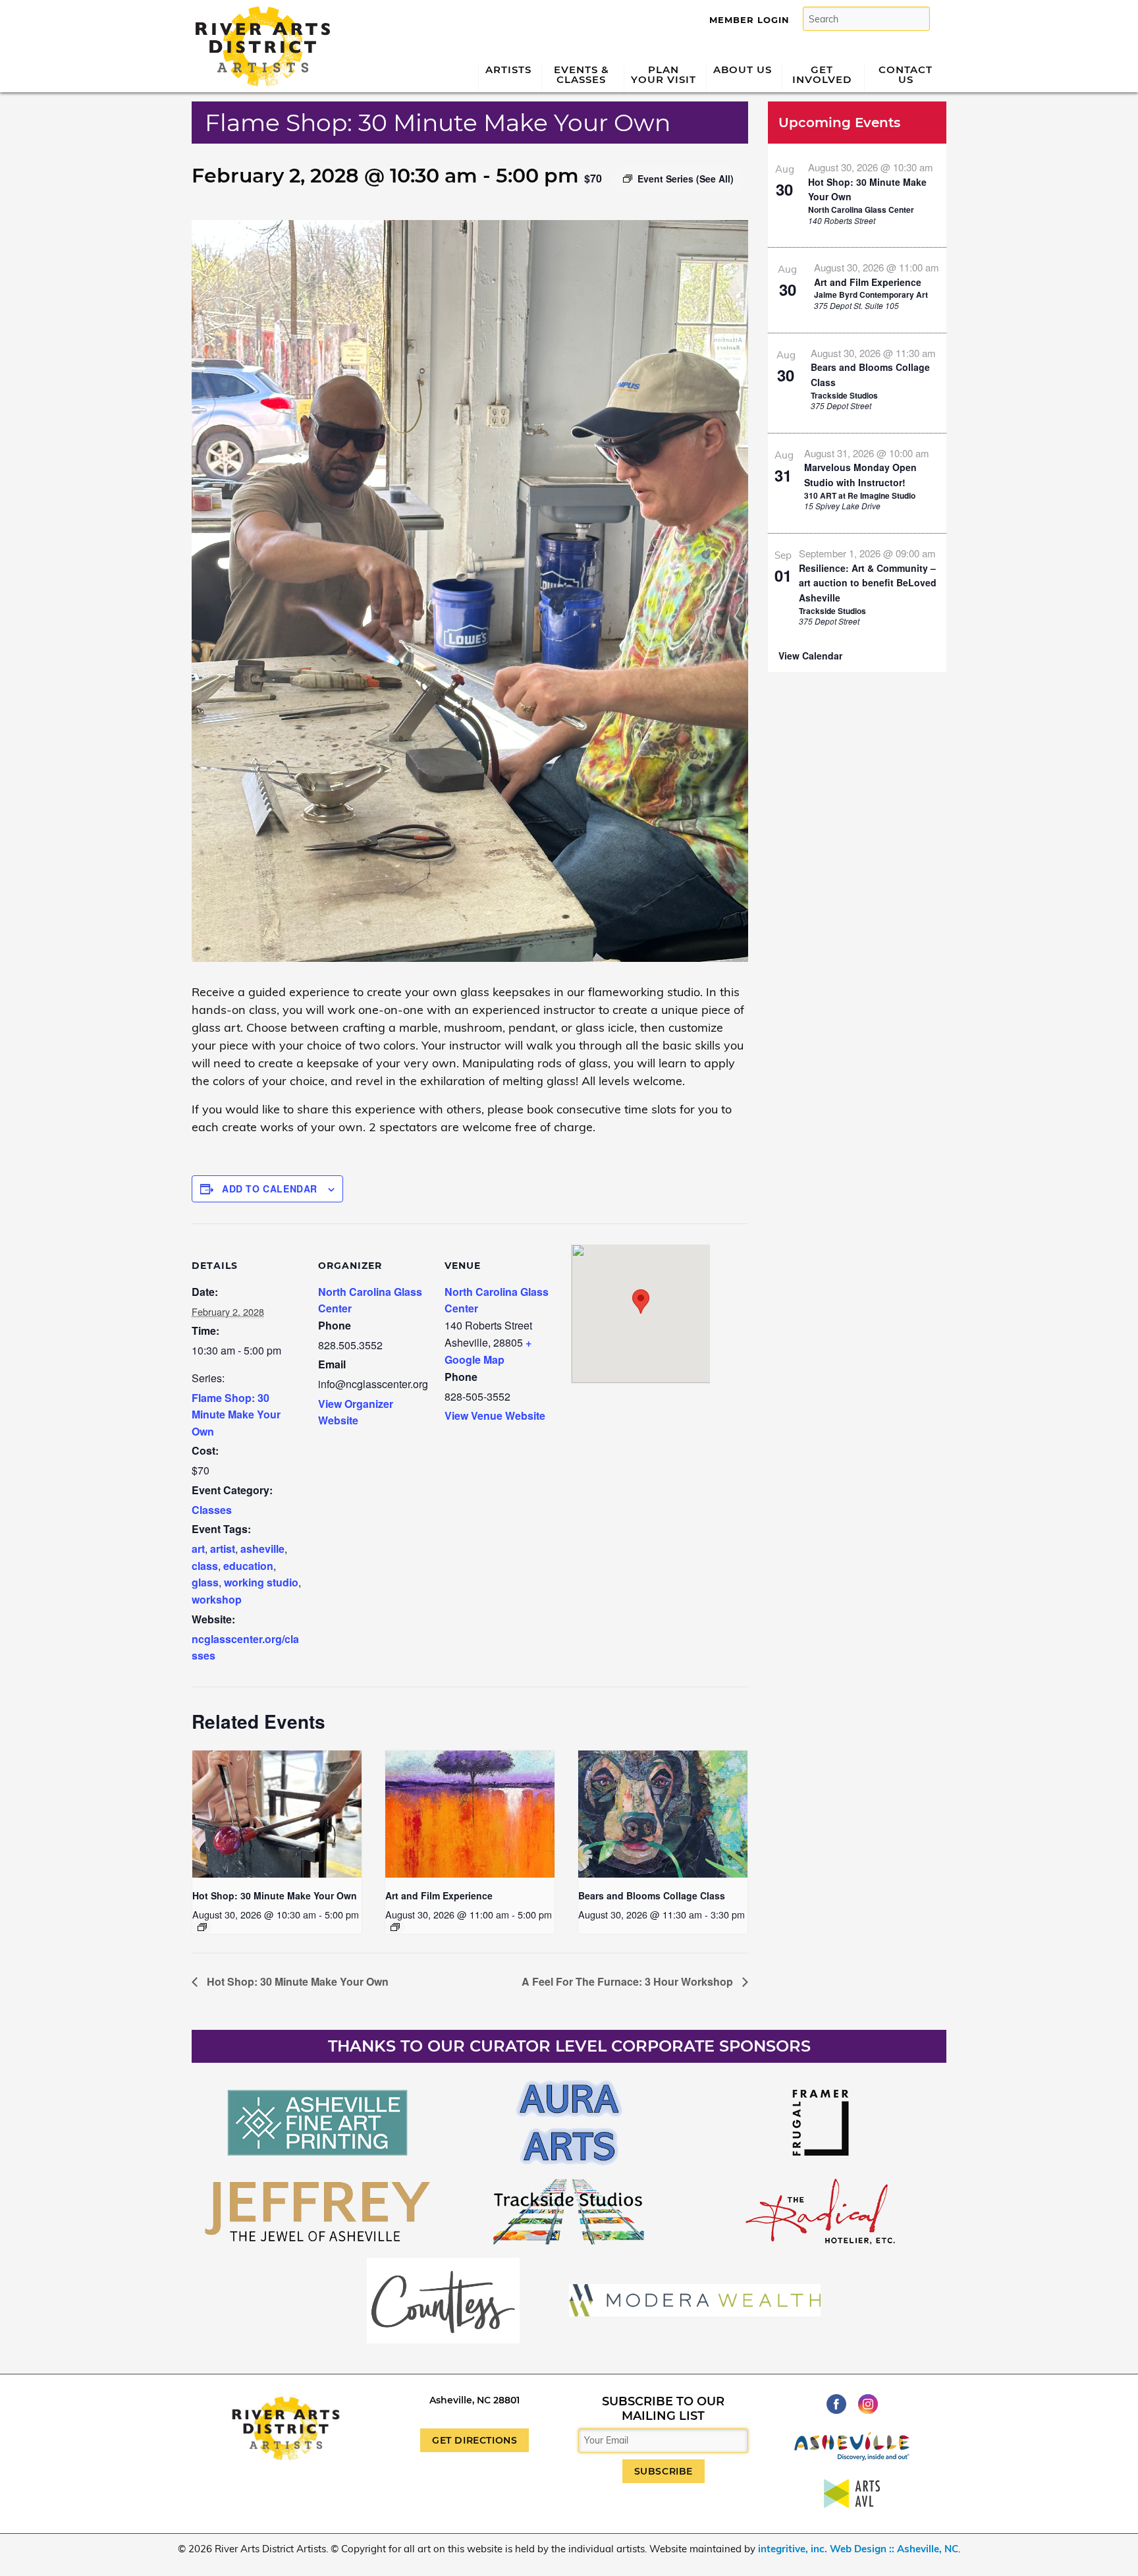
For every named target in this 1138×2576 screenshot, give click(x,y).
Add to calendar (270, 1189)
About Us (743, 70)
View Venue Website (495, 1415)
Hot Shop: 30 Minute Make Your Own (275, 1895)
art (198, 1549)
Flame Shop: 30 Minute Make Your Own (236, 1414)
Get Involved (822, 74)
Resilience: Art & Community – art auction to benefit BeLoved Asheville (868, 583)
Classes (212, 1510)
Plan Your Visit (664, 74)
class (205, 1566)
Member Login (749, 20)
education (248, 1566)
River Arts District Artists (259, 12)
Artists (508, 70)
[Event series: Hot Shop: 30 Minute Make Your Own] (202, 1927)
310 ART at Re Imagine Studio (860, 495)
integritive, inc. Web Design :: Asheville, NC (858, 2549)
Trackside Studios (844, 395)
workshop (217, 1599)
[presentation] (277, 1814)
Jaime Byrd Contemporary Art (871, 294)
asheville (262, 1549)
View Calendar (810, 656)
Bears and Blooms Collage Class (652, 1895)
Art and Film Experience (439, 1895)
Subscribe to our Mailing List (663, 2409)
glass (205, 1582)
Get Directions (474, 2440)
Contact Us (906, 74)
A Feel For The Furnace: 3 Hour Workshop (629, 1981)
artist (223, 1549)
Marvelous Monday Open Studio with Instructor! (860, 475)
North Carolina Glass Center (861, 210)
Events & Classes (582, 74)
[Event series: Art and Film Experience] (395, 1927)
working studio (261, 1582)
